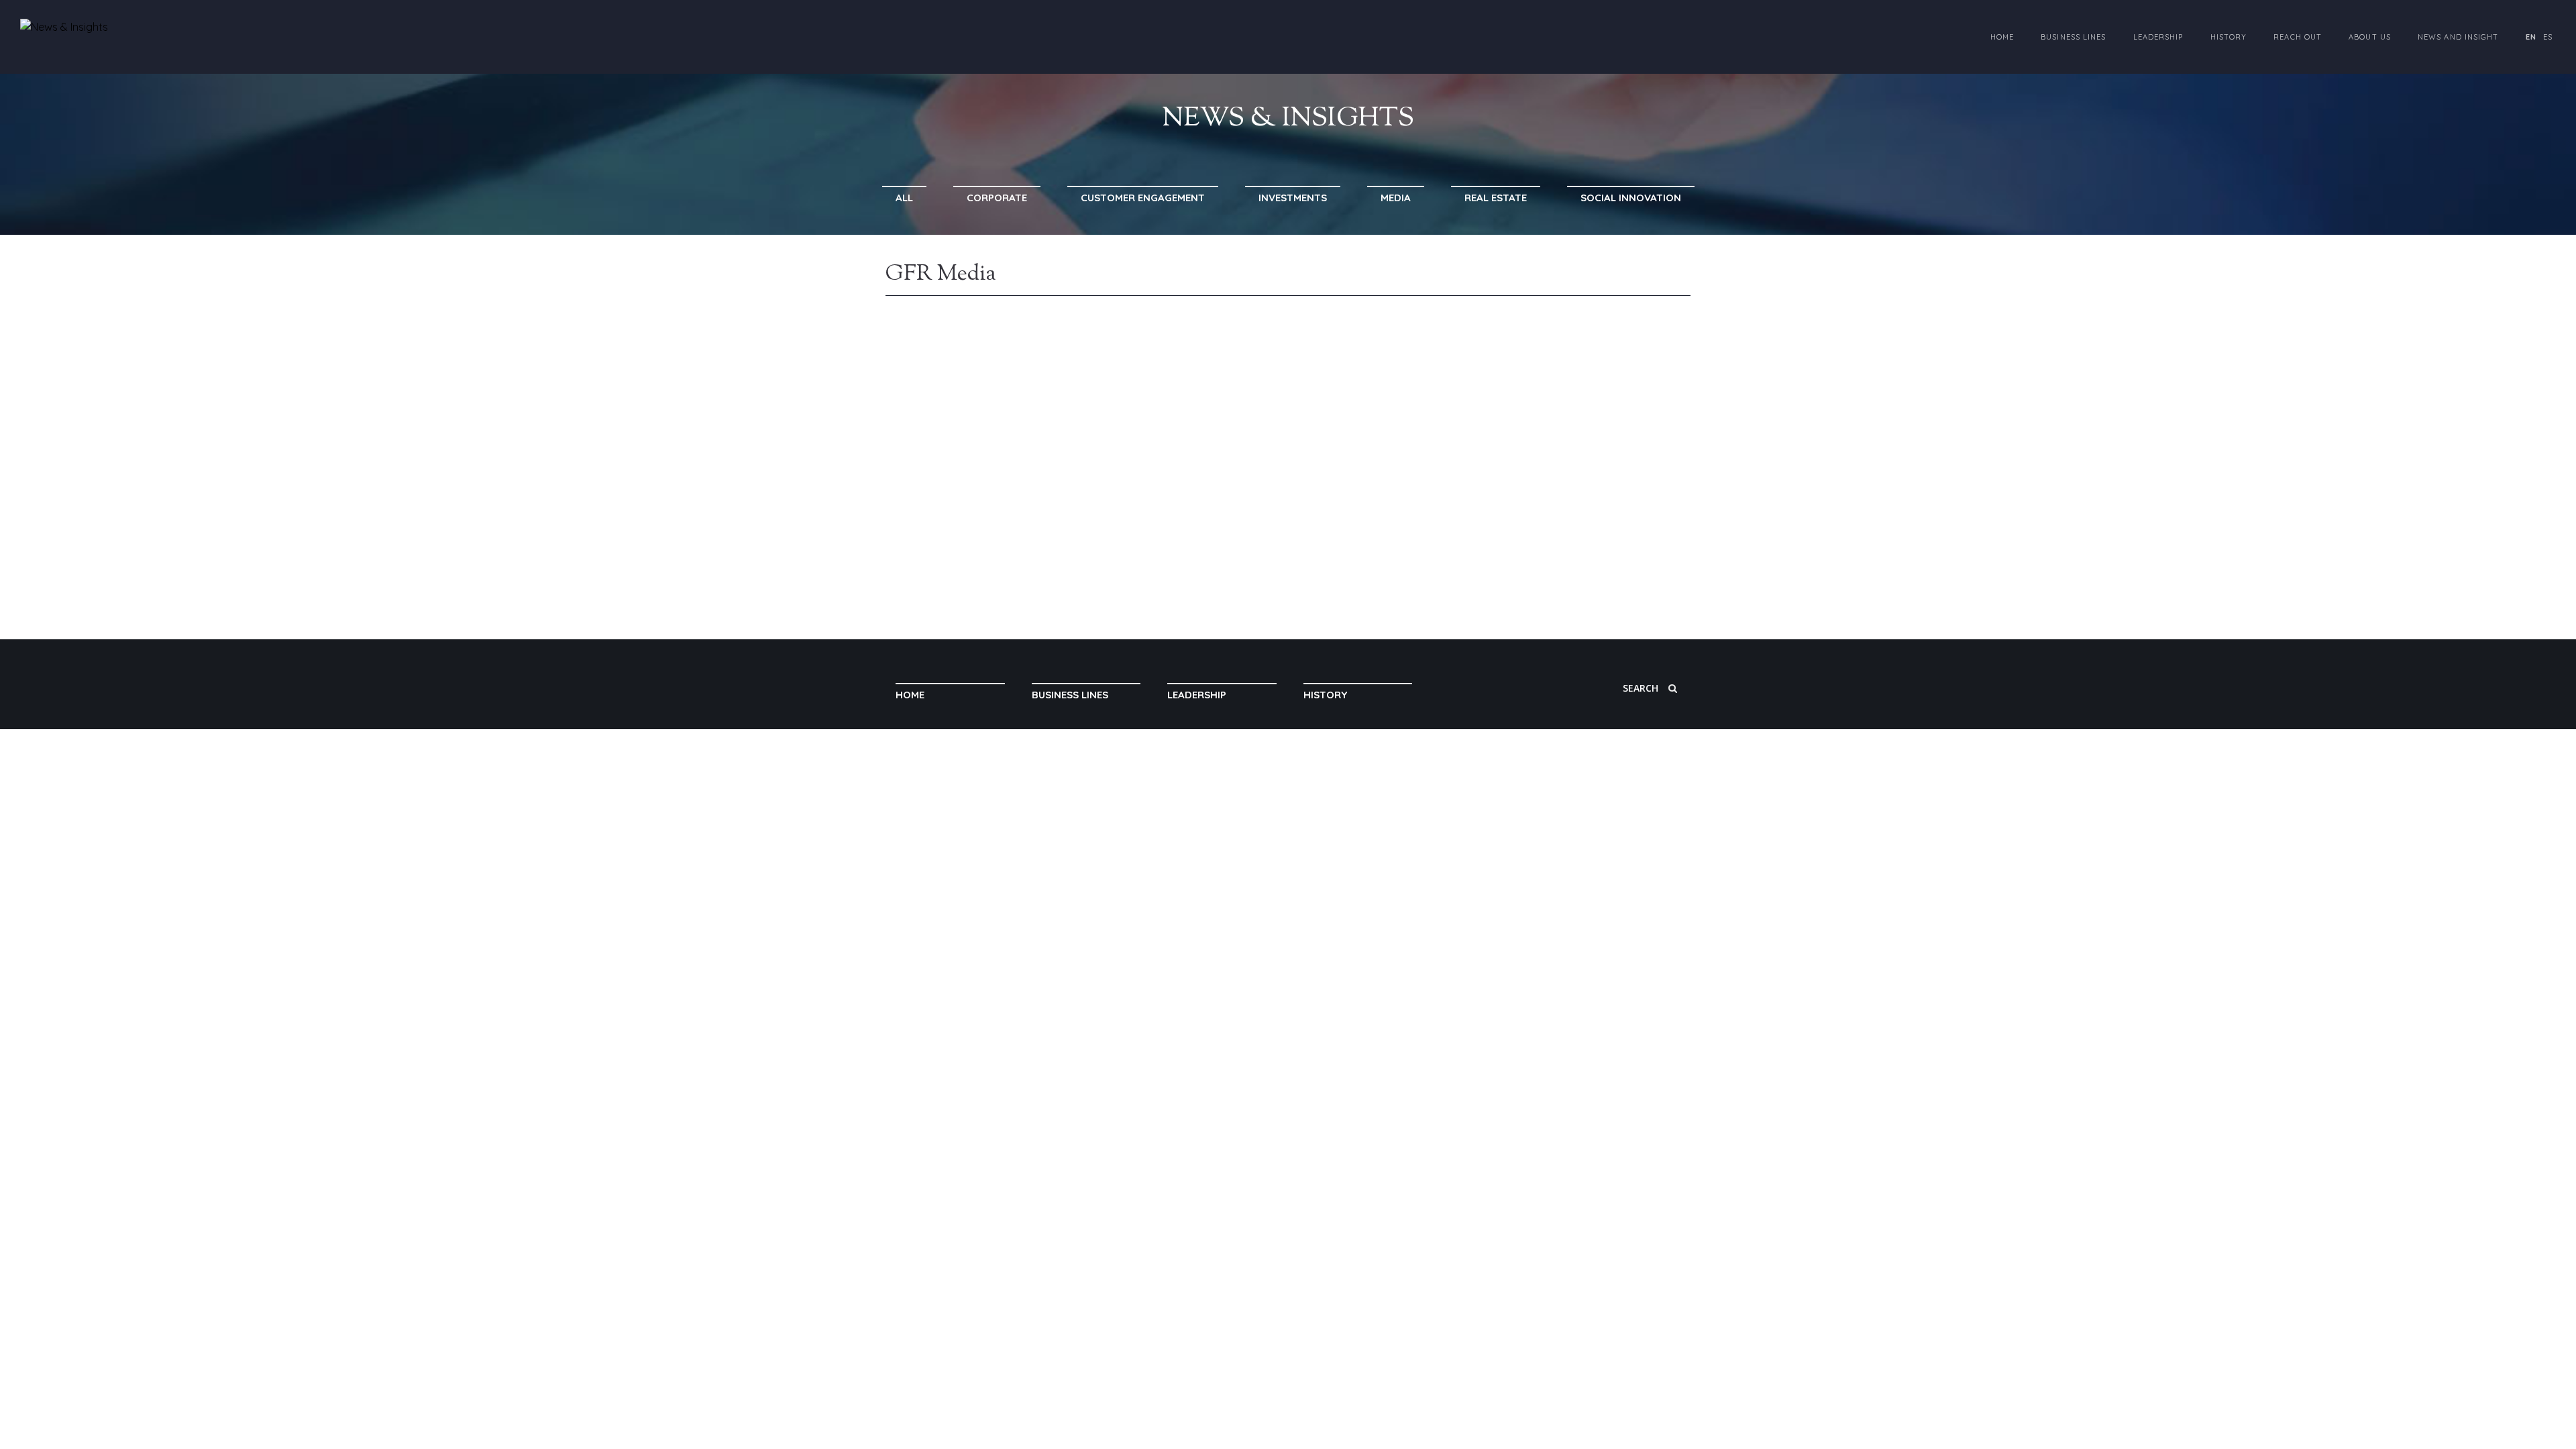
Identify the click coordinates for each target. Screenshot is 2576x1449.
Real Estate (1496, 198)
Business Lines (2073, 37)
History (2229, 37)
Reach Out (2298, 37)
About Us (2370, 37)
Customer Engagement (1143, 198)
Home (2002, 37)
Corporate (997, 198)
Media (1396, 198)
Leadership (2158, 37)
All (904, 198)
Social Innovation (1631, 198)
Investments (1293, 198)
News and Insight (2458, 37)
